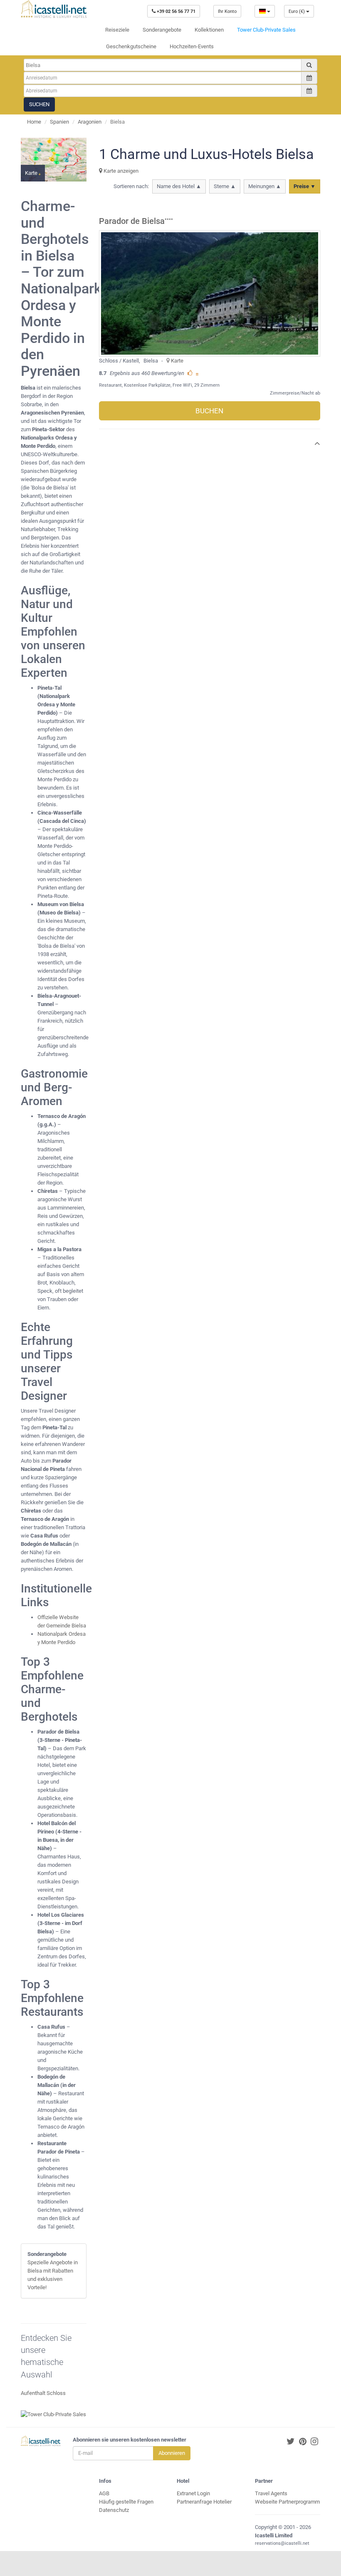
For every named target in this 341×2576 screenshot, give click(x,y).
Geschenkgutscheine (131, 46)
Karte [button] (32, 173)
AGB (104, 2493)
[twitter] (291, 2442)
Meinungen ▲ (265, 186)
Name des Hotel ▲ (179, 186)
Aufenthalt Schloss (43, 2393)
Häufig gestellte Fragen (126, 2502)
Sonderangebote (162, 30)
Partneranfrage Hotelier (204, 2502)
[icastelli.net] (54, 9)
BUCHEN (209, 411)
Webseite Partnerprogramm (287, 2502)
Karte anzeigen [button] (120, 171)
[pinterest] (303, 2442)
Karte (177, 361)
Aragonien (90, 122)
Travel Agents (271, 2493)
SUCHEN (39, 104)
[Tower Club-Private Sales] (53, 2414)
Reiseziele (117, 30)
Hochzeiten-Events (192, 46)
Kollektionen (209, 30)
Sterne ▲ (225, 186)
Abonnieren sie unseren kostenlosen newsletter (130, 2440)
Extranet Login (193, 2493)
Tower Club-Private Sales (266, 30)
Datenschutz (114, 2510)
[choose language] (265, 11)
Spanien (59, 122)
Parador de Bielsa (132, 221)
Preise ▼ (305, 186)
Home (34, 122)
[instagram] (314, 2442)
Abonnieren (172, 2453)
